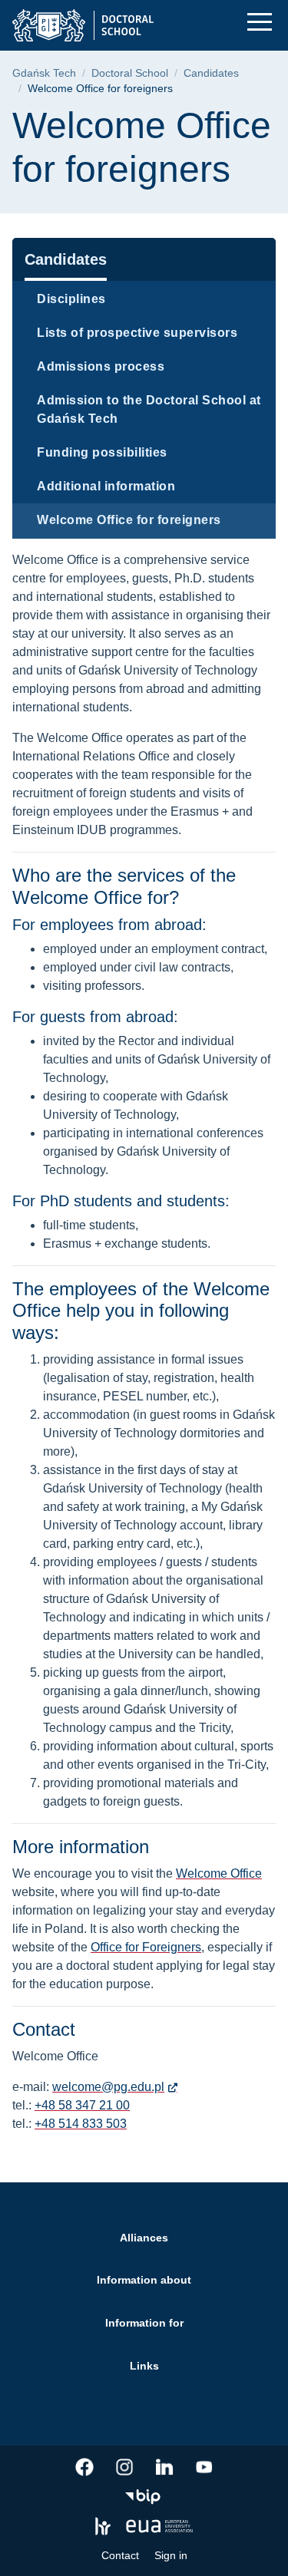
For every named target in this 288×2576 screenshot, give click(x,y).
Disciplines (71, 299)
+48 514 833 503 (81, 2124)
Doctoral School (130, 73)
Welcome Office (219, 1873)
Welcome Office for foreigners (129, 520)
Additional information (106, 486)
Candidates (211, 73)
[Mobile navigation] (260, 22)
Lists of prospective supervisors (137, 333)
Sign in (171, 2555)
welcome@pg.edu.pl (108, 2087)
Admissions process (101, 366)
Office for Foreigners (146, 1947)
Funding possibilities (102, 452)
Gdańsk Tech (44, 73)
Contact (120, 2555)
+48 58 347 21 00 (82, 2105)
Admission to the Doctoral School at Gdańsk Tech (149, 409)
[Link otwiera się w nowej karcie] (84, 2467)
